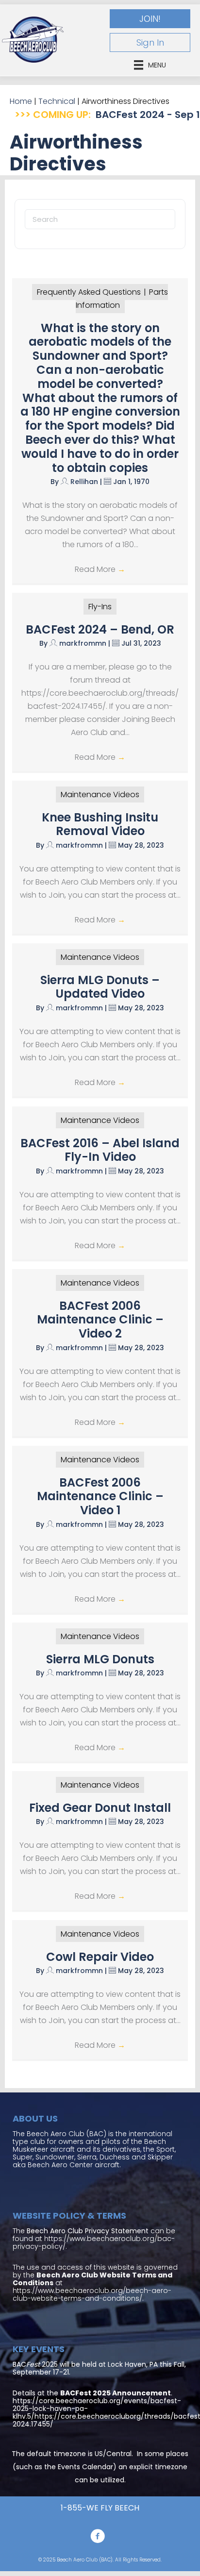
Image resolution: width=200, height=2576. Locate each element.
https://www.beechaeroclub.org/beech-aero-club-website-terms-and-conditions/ (92, 2294)
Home (21, 101)
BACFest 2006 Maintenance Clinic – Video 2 (100, 1320)
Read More (100, 569)
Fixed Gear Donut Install (100, 1808)
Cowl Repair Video (100, 1957)
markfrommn (83, 643)
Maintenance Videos (100, 795)
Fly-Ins (100, 607)
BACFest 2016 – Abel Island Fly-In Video (100, 1150)
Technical (57, 101)
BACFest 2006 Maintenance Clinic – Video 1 (100, 1497)
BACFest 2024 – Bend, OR (100, 629)
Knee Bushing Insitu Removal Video (100, 824)
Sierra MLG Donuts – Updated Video (100, 987)
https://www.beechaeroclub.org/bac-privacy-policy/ (94, 2242)
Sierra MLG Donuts (100, 1659)
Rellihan (84, 482)
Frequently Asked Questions (89, 292)
